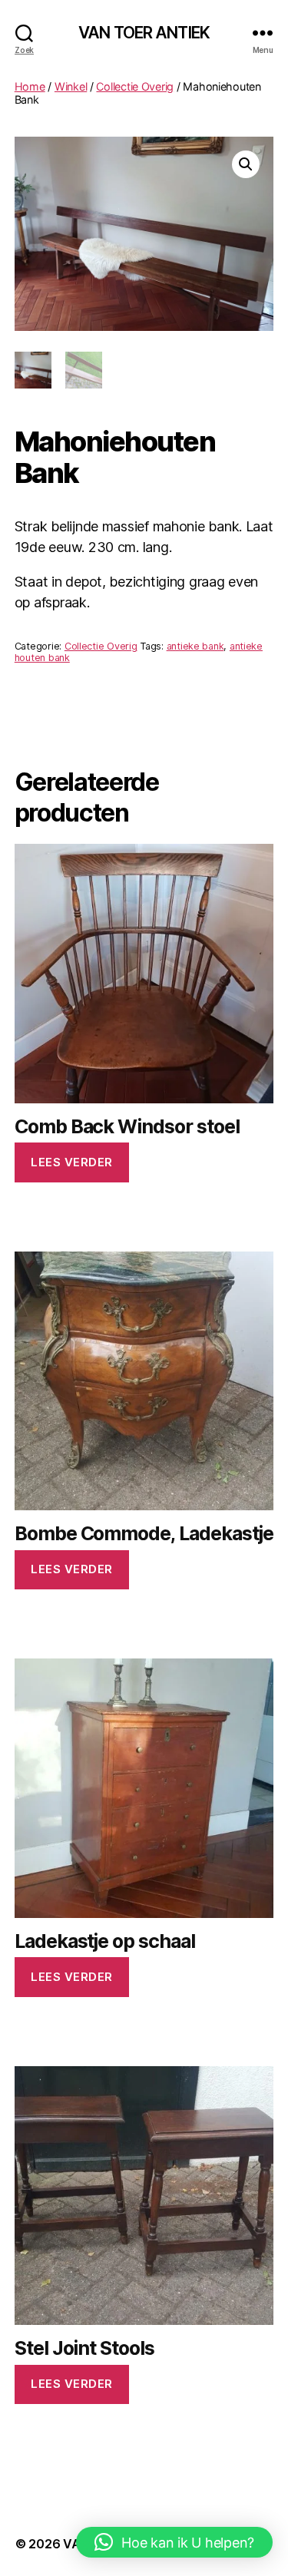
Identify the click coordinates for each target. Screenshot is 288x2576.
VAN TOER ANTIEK (144, 33)
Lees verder (72, 1162)
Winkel (71, 86)
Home (30, 86)
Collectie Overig (135, 86)
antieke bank (195, 646)
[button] (246, 164)
